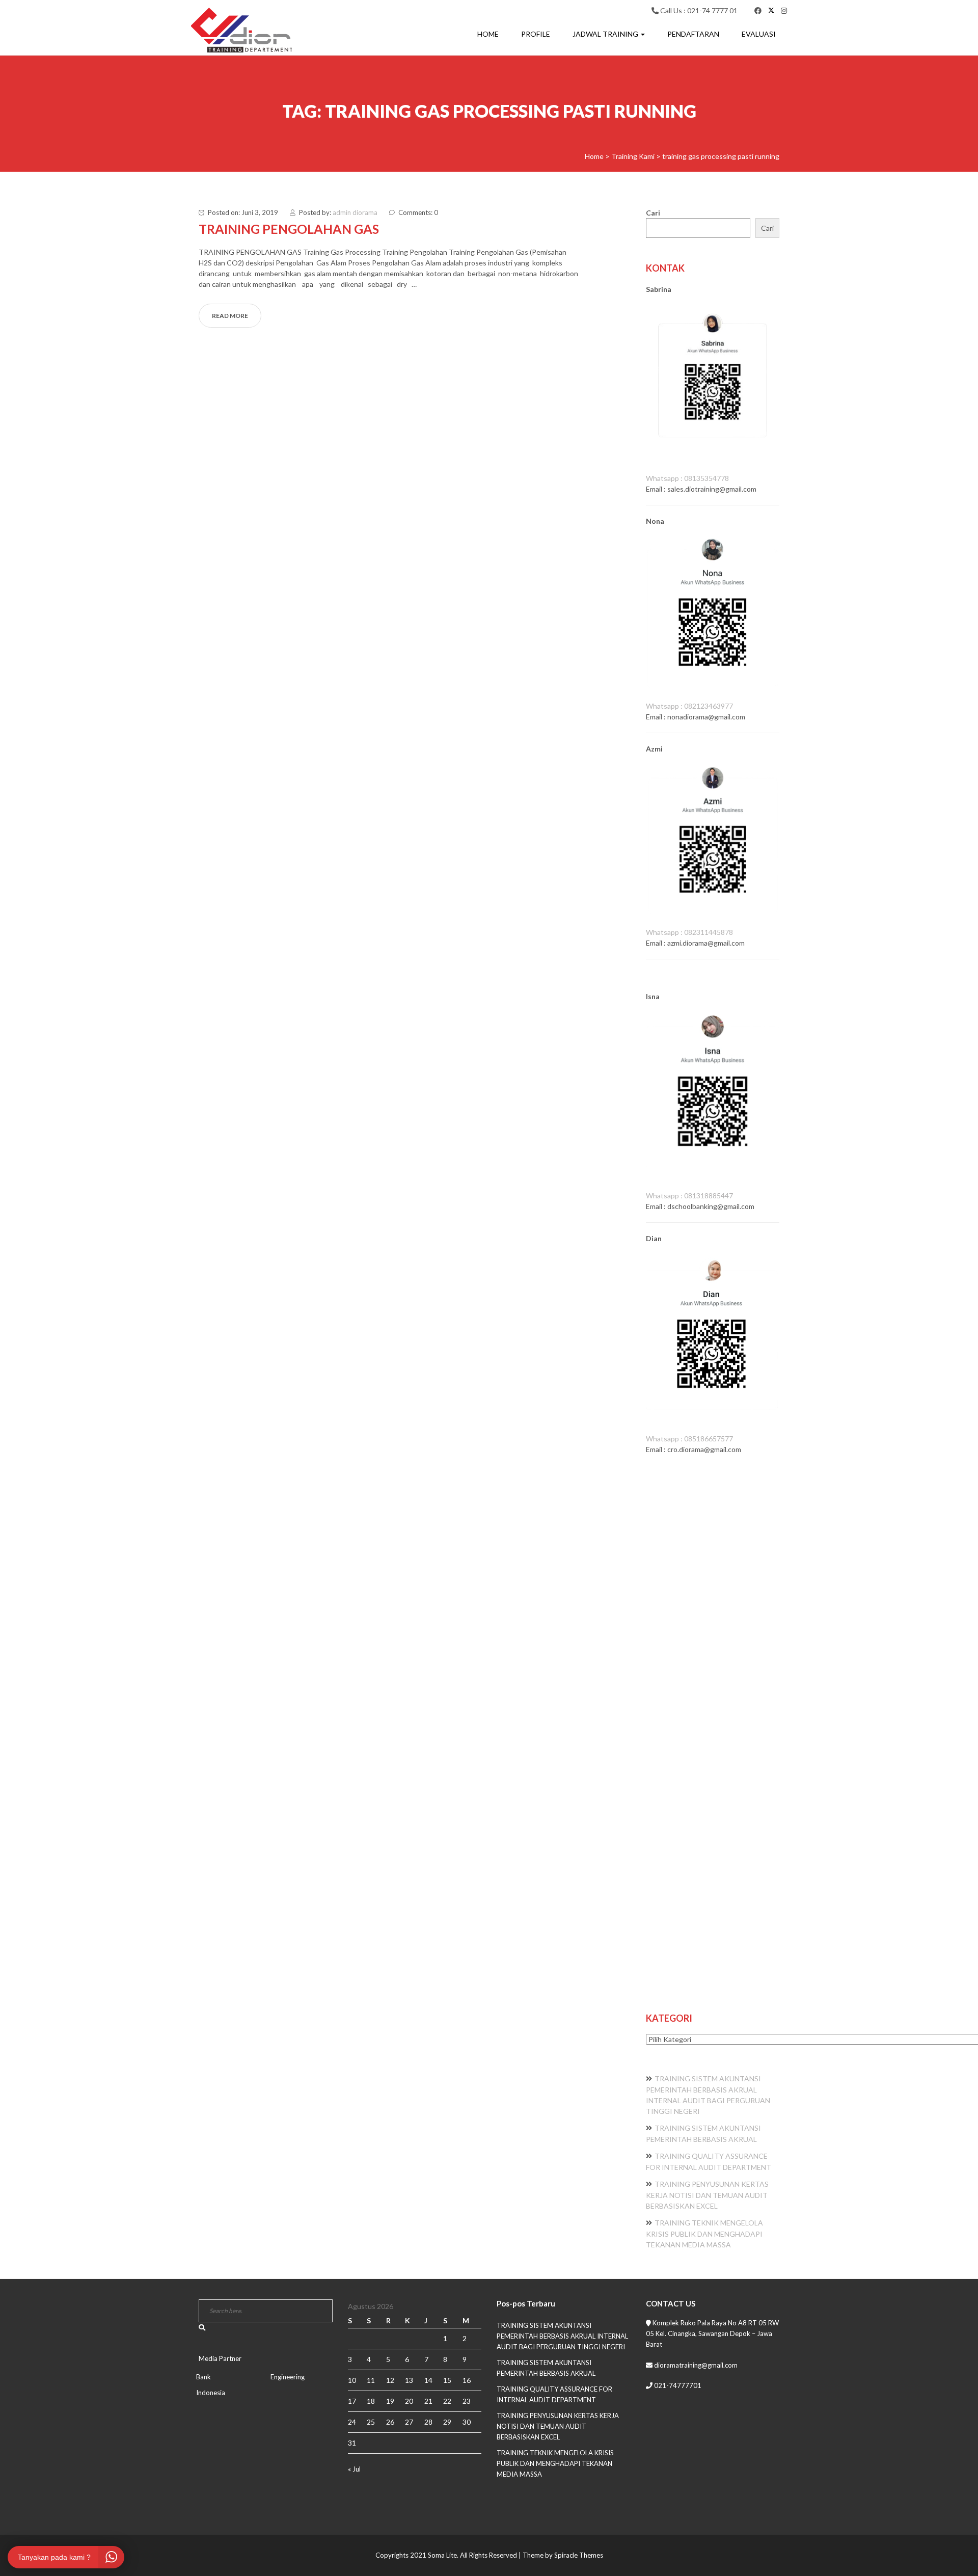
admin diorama (355, 212)
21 (428, 2401)
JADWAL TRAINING (606, 34)
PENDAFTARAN (693, 34)
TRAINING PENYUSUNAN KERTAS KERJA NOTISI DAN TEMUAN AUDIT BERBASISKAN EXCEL (707, 2195)
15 (447, 2380)
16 (467, 2380)
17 (352, 2401)
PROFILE (536, 34)
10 (352, 2380)
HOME (488, 34)
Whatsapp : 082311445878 (689, 932)
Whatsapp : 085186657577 (689, 1439)
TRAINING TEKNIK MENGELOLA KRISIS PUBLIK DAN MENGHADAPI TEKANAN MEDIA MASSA (704, 2234)
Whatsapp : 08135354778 (687, 478)
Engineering (288, 2377)
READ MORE (230, 316)
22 (447, 2401)
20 (409, 2401)
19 (390, 2401)
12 (390, 2380)
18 (371, 2401)
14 (428, 2380)
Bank (203, 2377)
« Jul (354, 2469)
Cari (653, 213)
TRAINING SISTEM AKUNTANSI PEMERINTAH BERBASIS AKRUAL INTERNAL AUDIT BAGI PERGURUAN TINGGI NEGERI (562, 2336)
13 (409, 2380)
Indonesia (211, 2393)
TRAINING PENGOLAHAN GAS (289, 229)
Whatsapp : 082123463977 (689, 706)
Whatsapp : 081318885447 (689, 1196)
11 (371, 2380)
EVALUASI (759, 34)
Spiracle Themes (579, 2555)
